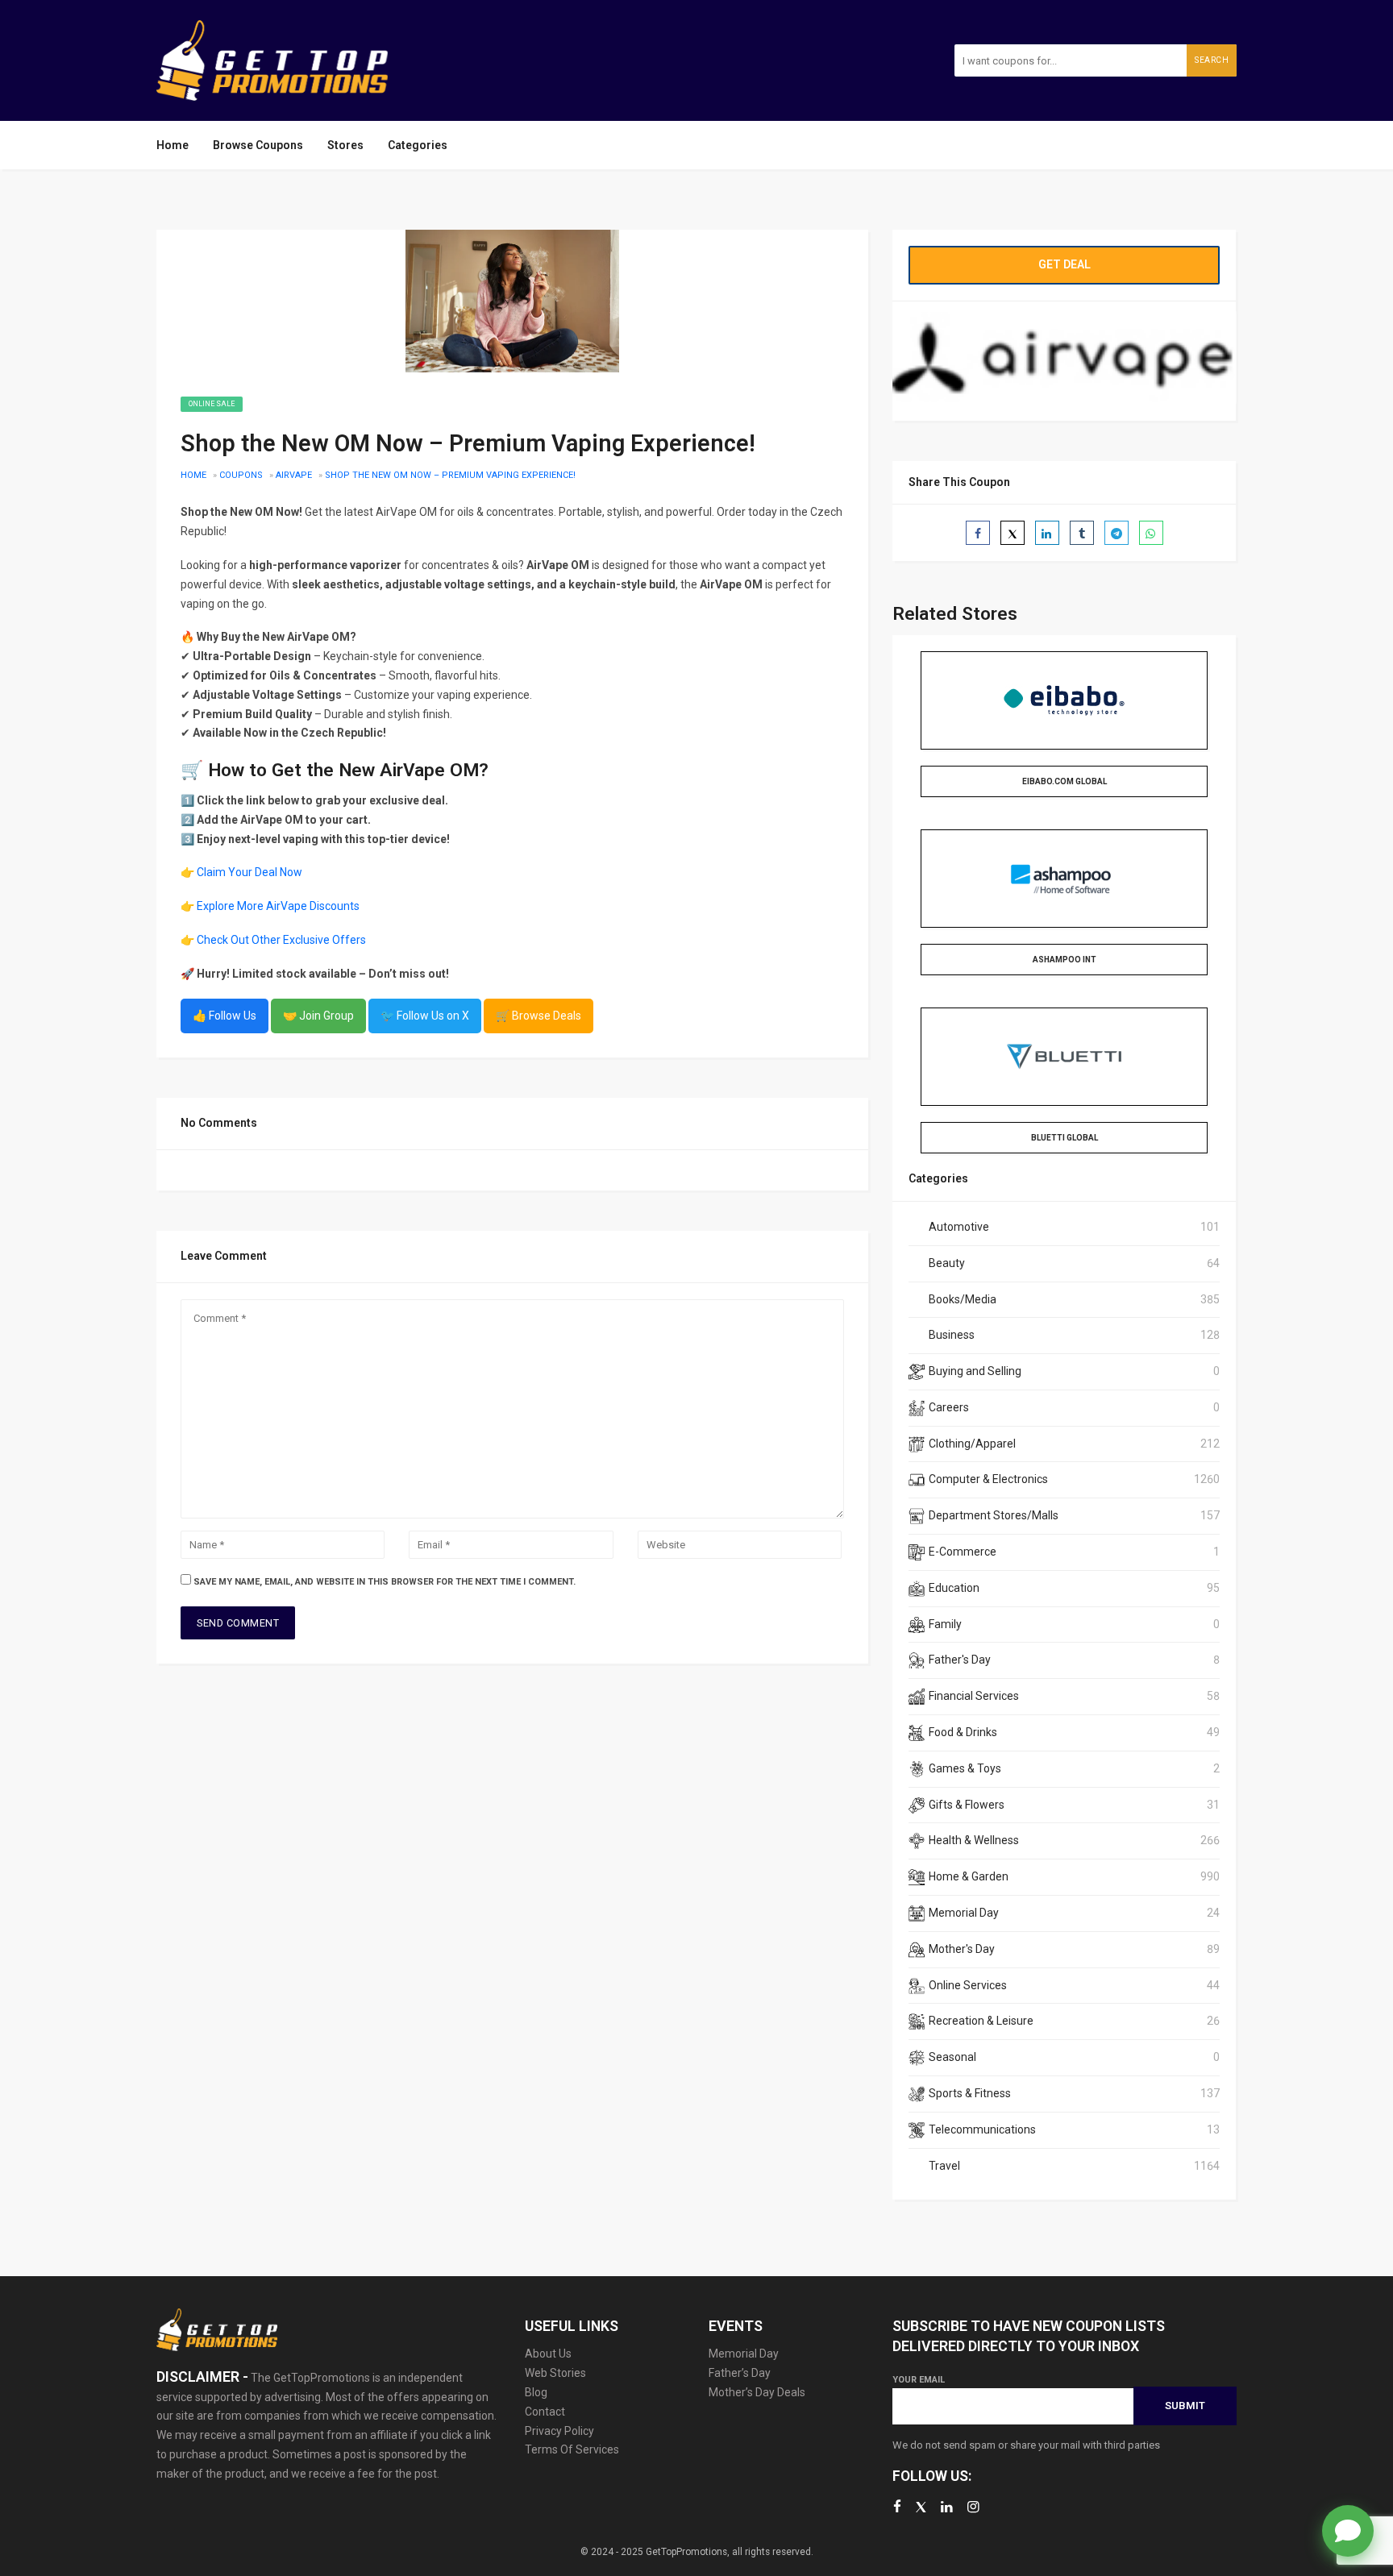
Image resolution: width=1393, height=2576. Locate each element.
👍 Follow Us (225, 1016)
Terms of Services (572, 2449)
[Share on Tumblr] (1082, 533)
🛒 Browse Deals (538, 1016)
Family (945, 1624)
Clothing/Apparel (972, 1444)
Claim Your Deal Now (249, 872)
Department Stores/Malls (994, 1515)
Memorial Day (964, 1913)
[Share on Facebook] (978, 533)
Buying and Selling (975, 1371)
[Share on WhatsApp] (1151, 533)
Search (1212, 60)
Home (173, 145)
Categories (418, 145)
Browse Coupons (258, 145)
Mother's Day (962, 1949)
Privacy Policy (559, 2431)
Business (952, 1335)
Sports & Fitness (970, 2093)
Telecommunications (982, 2129)
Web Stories (555, 2373)
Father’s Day (740, 2373)
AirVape (294, 475)
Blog (536, 2392)
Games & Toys (965, 1768)
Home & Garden (969, 1876)
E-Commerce (963, 1552)
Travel (944, 2166)
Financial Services (974, 1696)
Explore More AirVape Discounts (278, 906)
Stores (345, 145)
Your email (919, 2380)
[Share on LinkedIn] (1047, 533)
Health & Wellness (974, 1840)
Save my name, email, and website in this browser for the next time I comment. (385, 1582)
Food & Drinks (963, 1732)
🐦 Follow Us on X (425, 1016)
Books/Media (963, 1299)
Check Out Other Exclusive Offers (281, 940)
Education (954, 1588)
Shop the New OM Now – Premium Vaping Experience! (450, 475)
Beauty (947, 1263)
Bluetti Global (1065, 1138)
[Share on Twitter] (1013, 533)
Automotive (959, 1227)
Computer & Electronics (988, 1479)
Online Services (968, 1985)
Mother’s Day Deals (757, 2392)
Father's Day (960, 1660)
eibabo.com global (1065, 781)
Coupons (241, 475)
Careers (949, 1407)
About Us (548, 2354)
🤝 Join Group (318, 1016)
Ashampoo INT (1065, 960)
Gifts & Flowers (967, 1805)
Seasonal (952, 2057)
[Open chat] (1348, 2531)
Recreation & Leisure (981, 2021)
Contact (545, 2412)
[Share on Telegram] (1116, 533)
